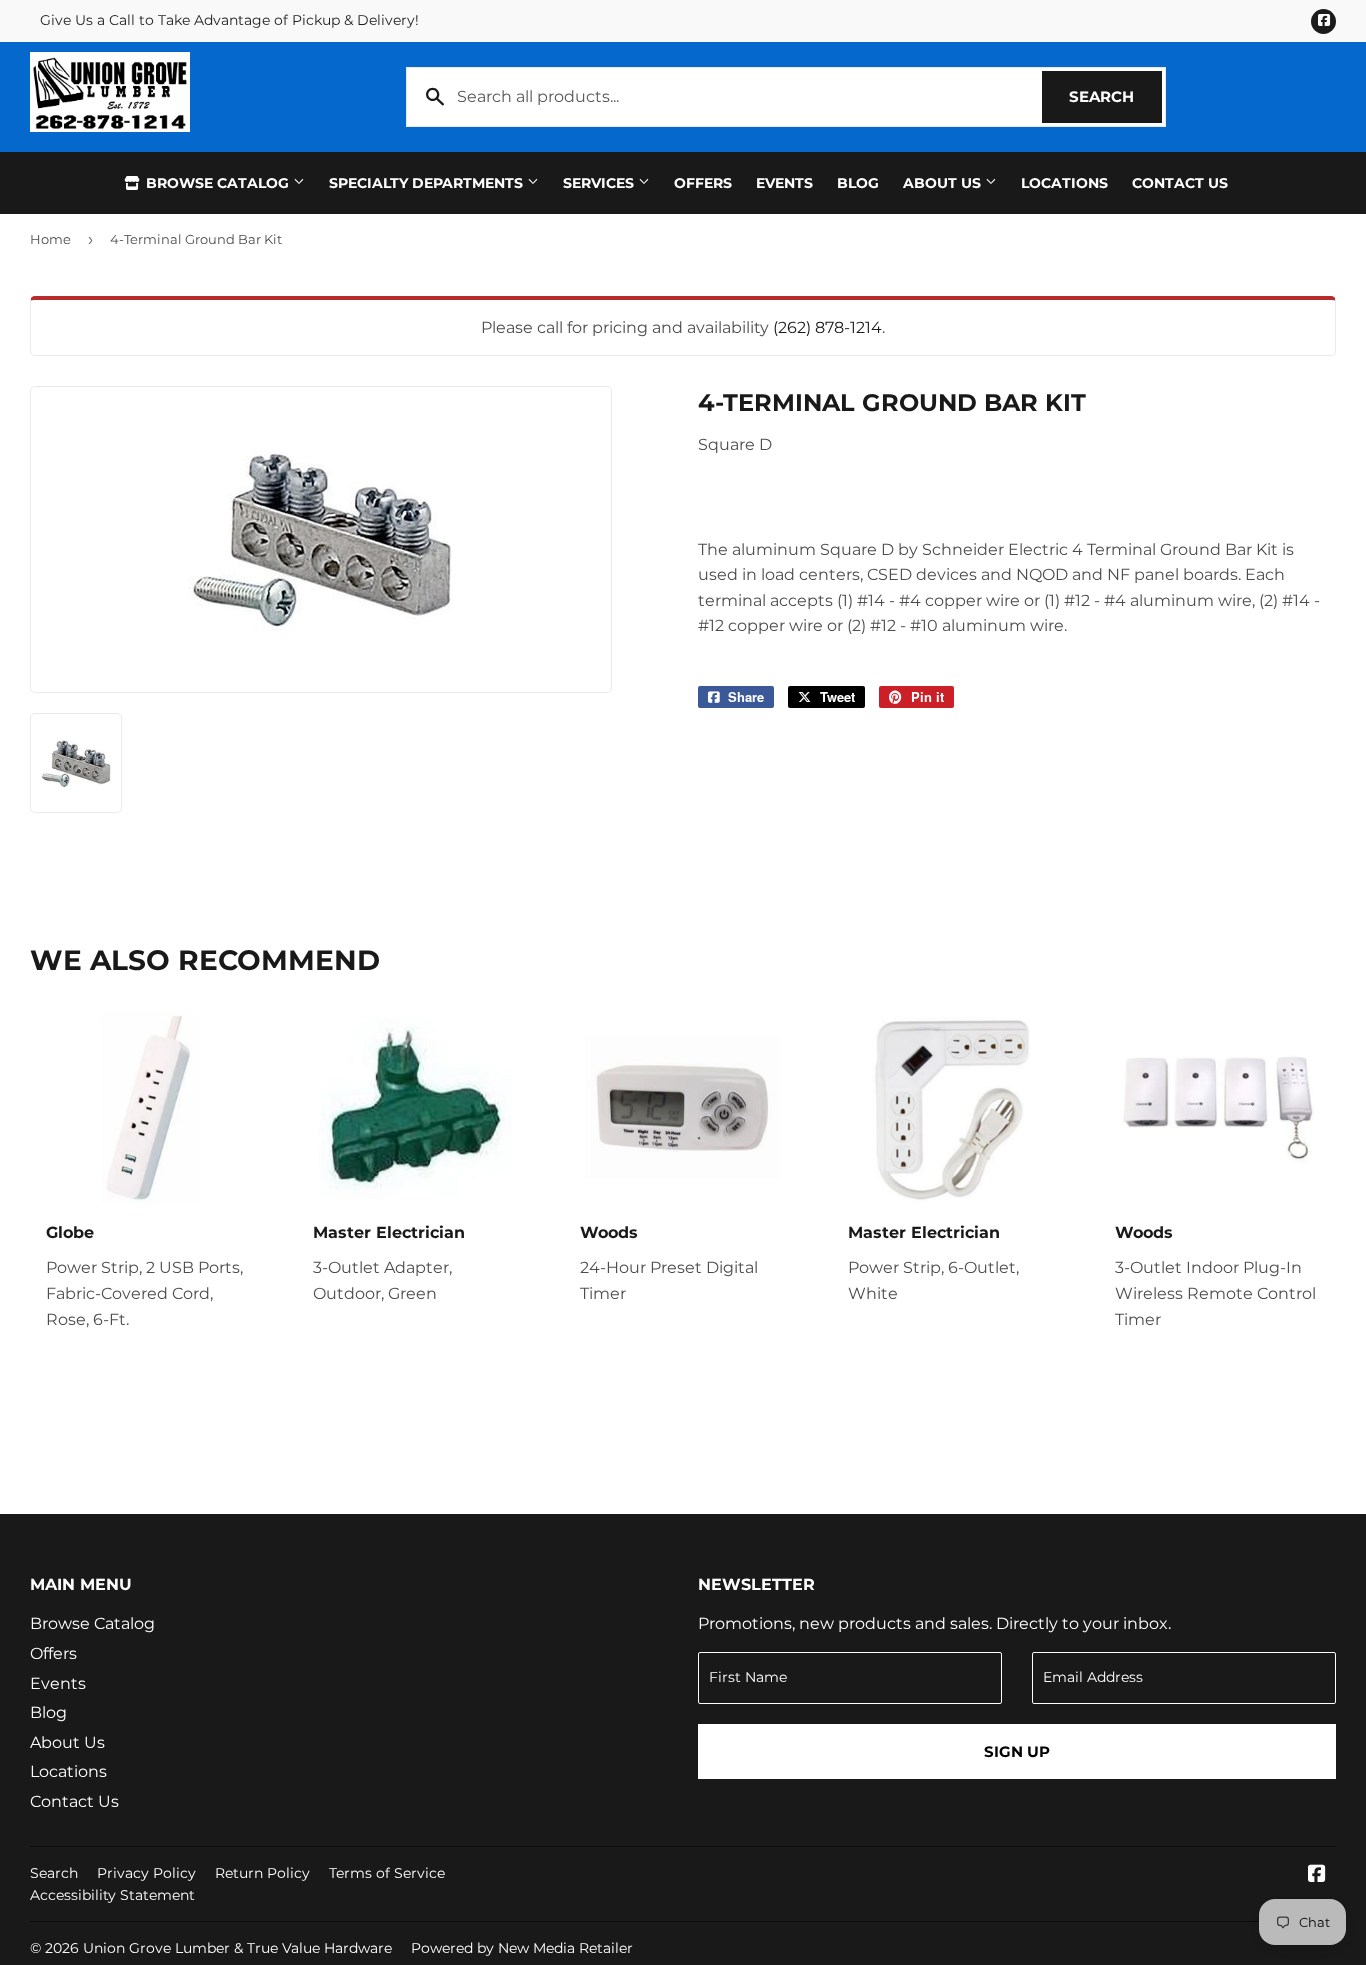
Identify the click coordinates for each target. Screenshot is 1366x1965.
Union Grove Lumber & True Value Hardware (237, 1948)
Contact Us (1180, 183)
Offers (703, 183)
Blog (858, 183)
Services (600, 183)
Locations (1064, 183)
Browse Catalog (217, 183)
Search (1115, 96)
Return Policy (262, 1873)
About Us (944, 183)
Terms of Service (387, 1873)
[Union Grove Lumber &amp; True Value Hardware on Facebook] (1317, 1875)
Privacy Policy (146, 1873)
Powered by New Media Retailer (522, 1948)
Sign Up (1017, 1751)
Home (50, 239)
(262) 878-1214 (827, 327)
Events (784, 183)
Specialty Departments (428, 183)
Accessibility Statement (112, 1895)
